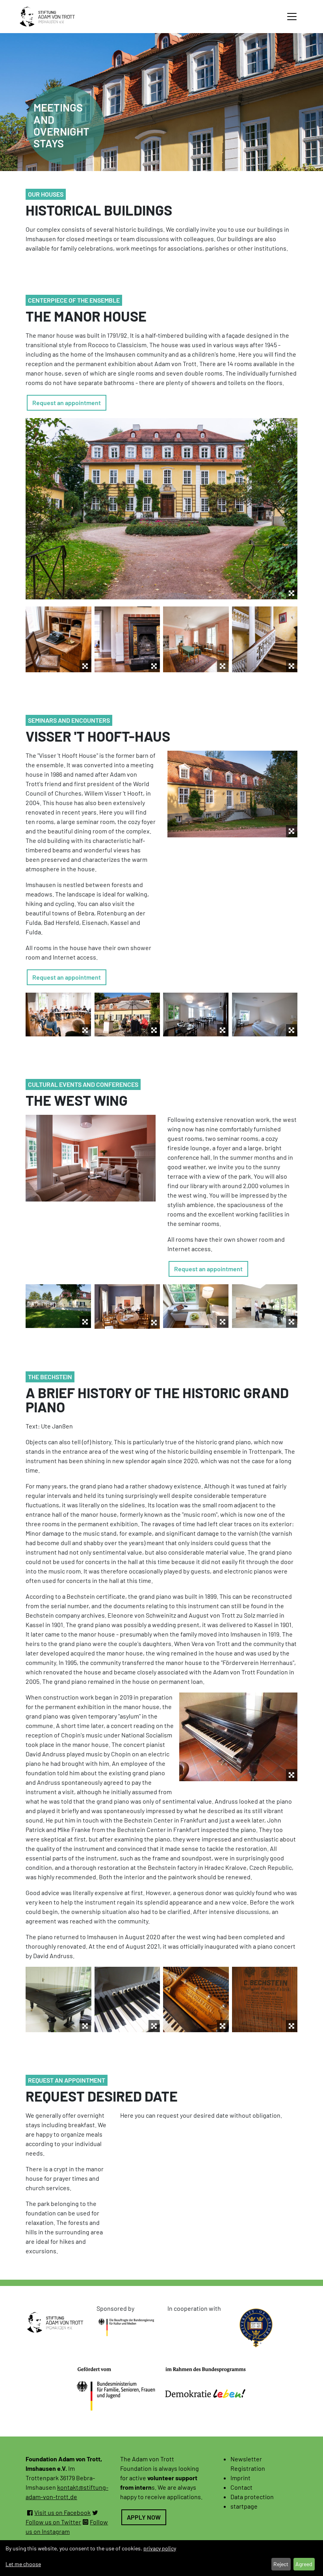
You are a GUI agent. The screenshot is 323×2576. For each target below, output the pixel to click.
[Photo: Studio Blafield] (196, 1015)
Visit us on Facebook (62, 2512)
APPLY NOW (144, 2517)
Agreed (304, 2564)
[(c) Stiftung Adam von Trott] (232, 794)
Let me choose (23, 2564)
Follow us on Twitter (53, 2522)
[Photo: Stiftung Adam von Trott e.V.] (127, 1015)
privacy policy (160, 2548)
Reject (281, 2564)
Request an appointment (67, 403)
